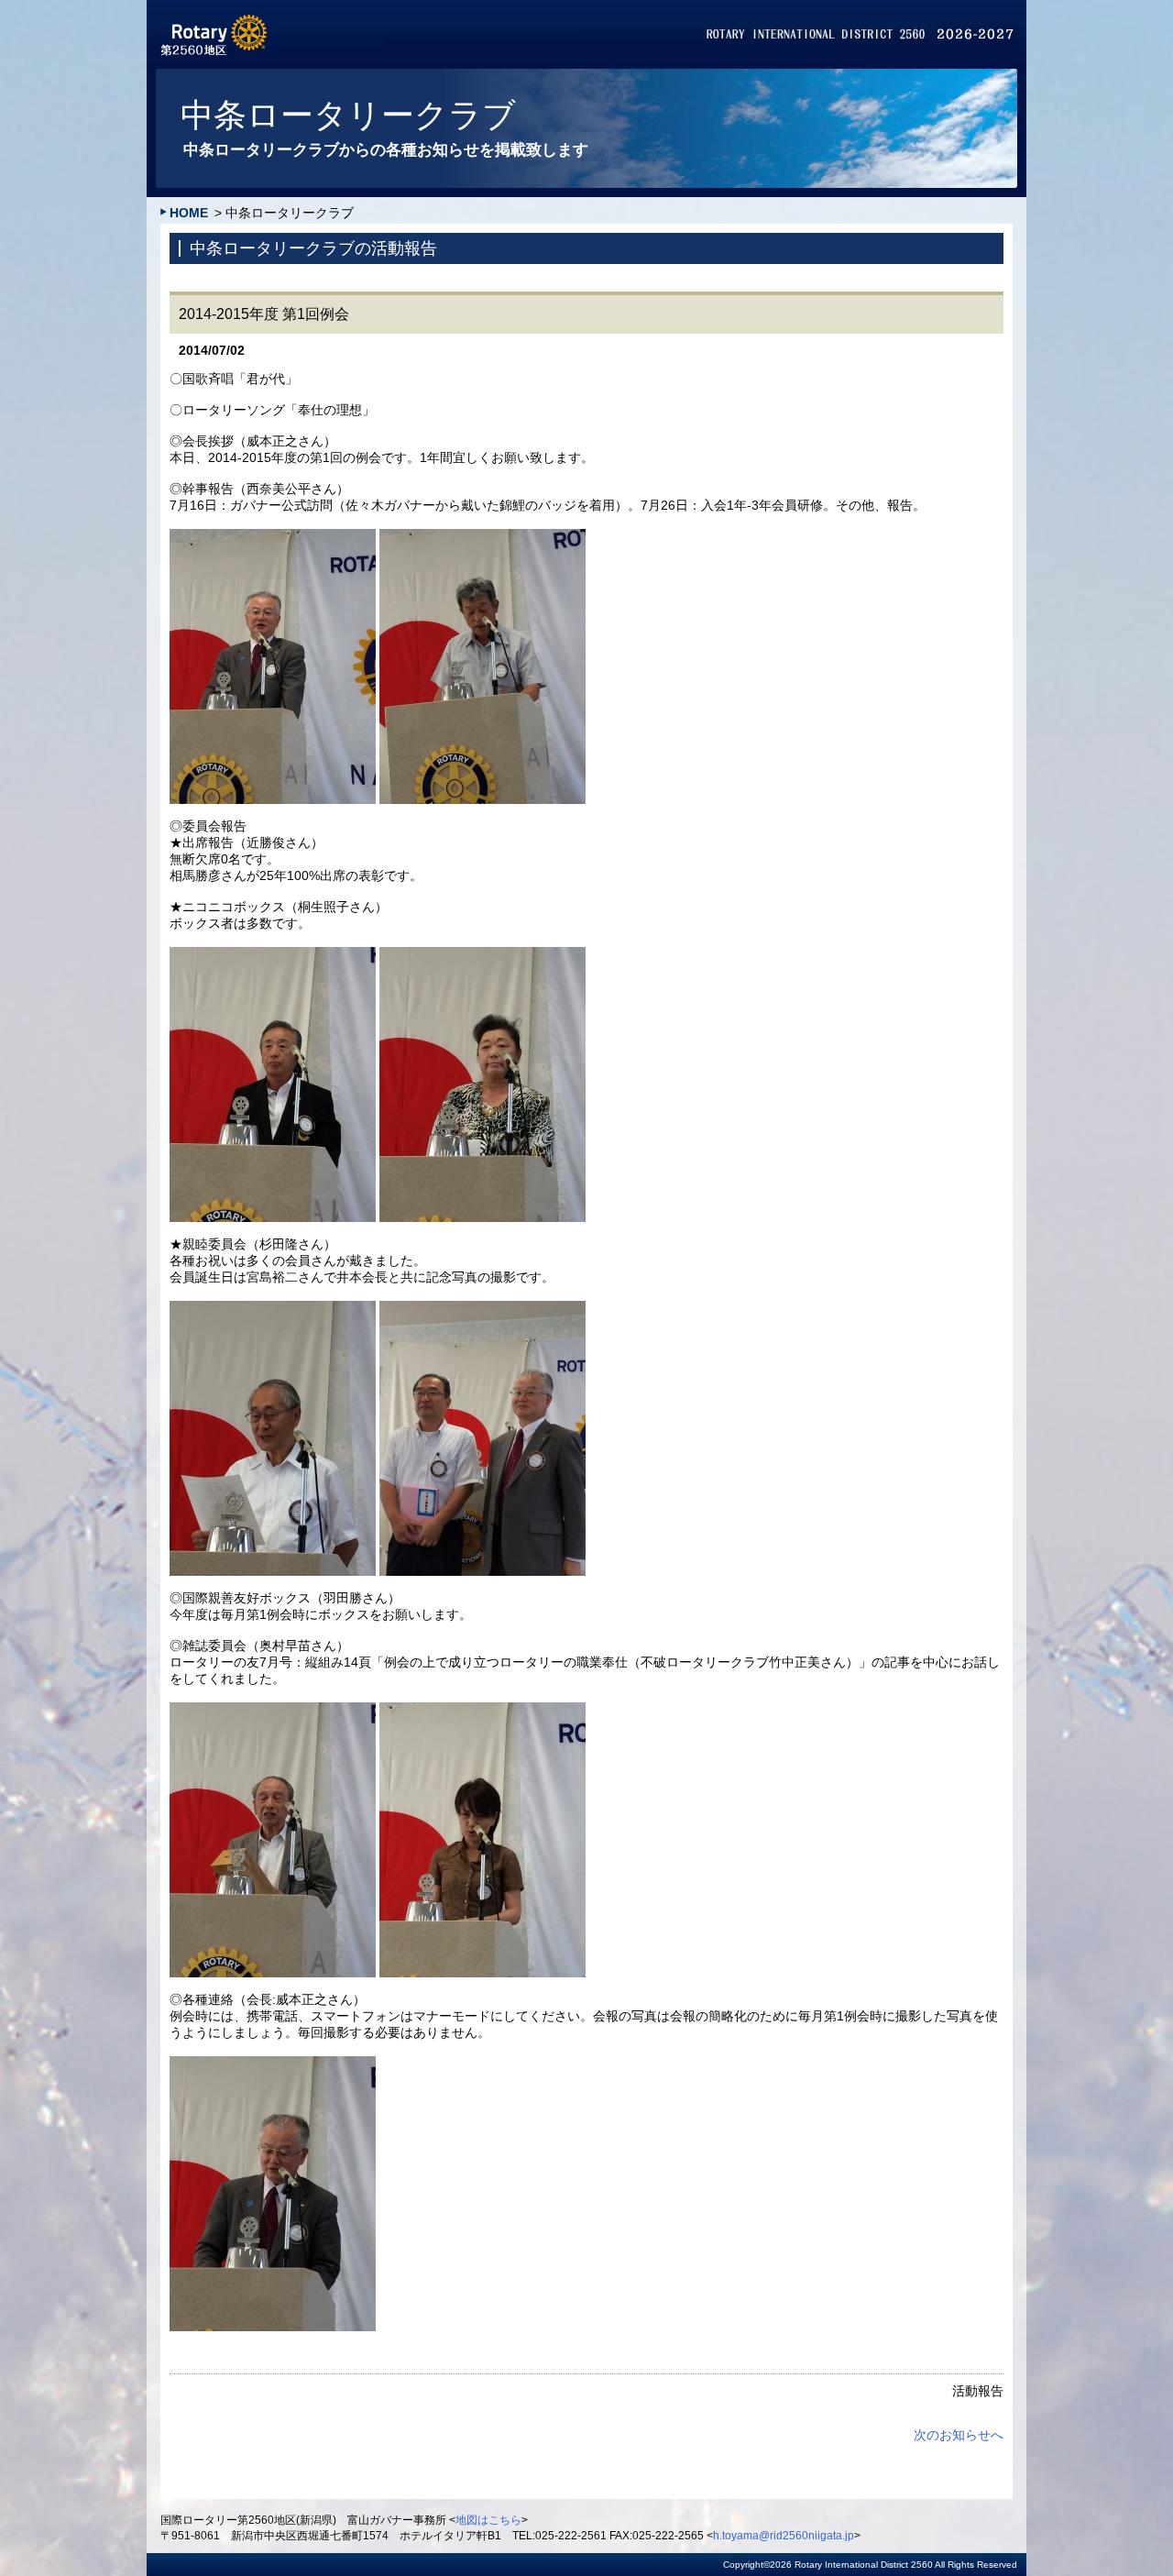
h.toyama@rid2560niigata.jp (784, 2536)
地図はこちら (488, 2520)
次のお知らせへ (959, 2435)
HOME (189, 213)
